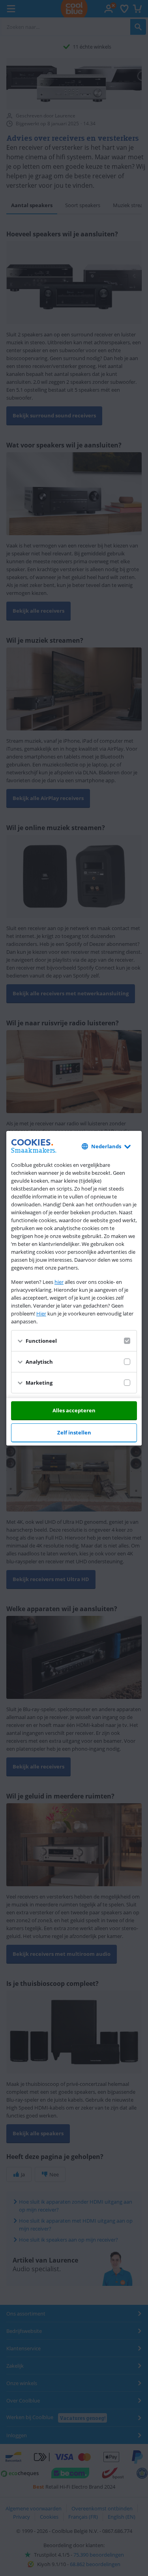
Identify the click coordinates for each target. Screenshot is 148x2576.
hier (59, 1282)
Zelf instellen (74, 1432)
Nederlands (106, 1146)
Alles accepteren (74, 1410)
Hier (41, 1313)
